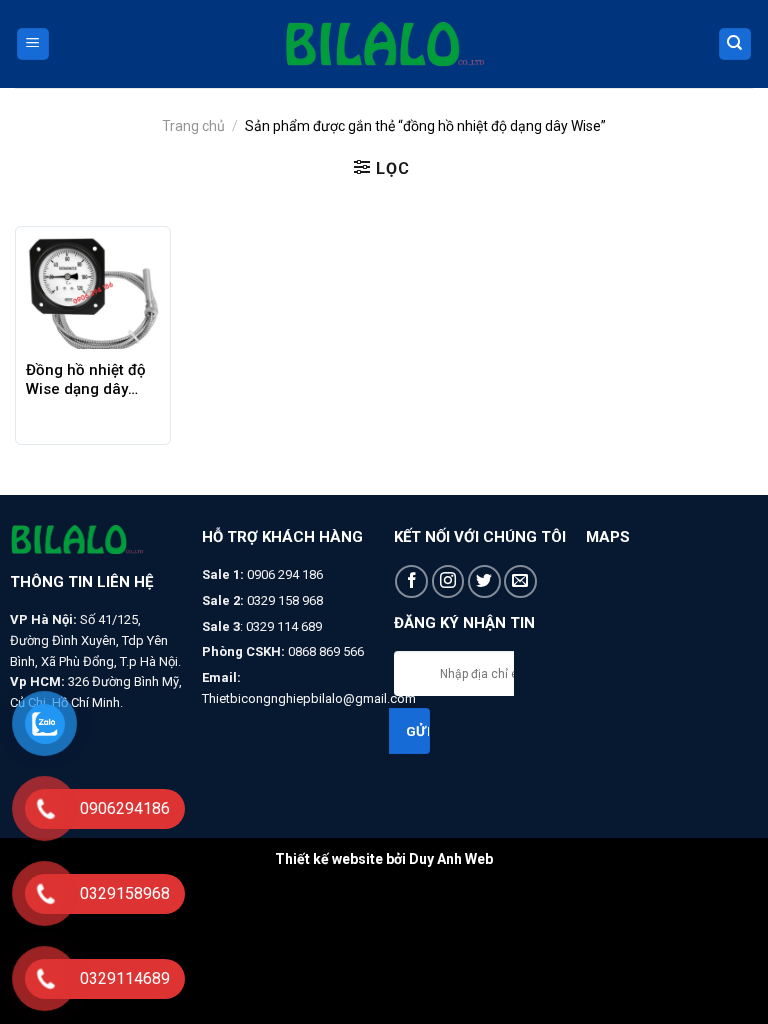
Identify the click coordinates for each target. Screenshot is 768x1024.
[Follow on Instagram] (448, 581)
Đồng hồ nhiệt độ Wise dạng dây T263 (86, 380)
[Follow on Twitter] (484, 581)
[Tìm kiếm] (735, 44)
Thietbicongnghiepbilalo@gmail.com (309, 698)
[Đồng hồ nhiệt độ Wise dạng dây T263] (93, 293)
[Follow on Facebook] (411, 581)
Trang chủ (193, 126)
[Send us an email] (520, 581)
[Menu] (33, 44)
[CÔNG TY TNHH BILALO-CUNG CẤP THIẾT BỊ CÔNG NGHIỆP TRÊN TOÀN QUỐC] (384, 44)
